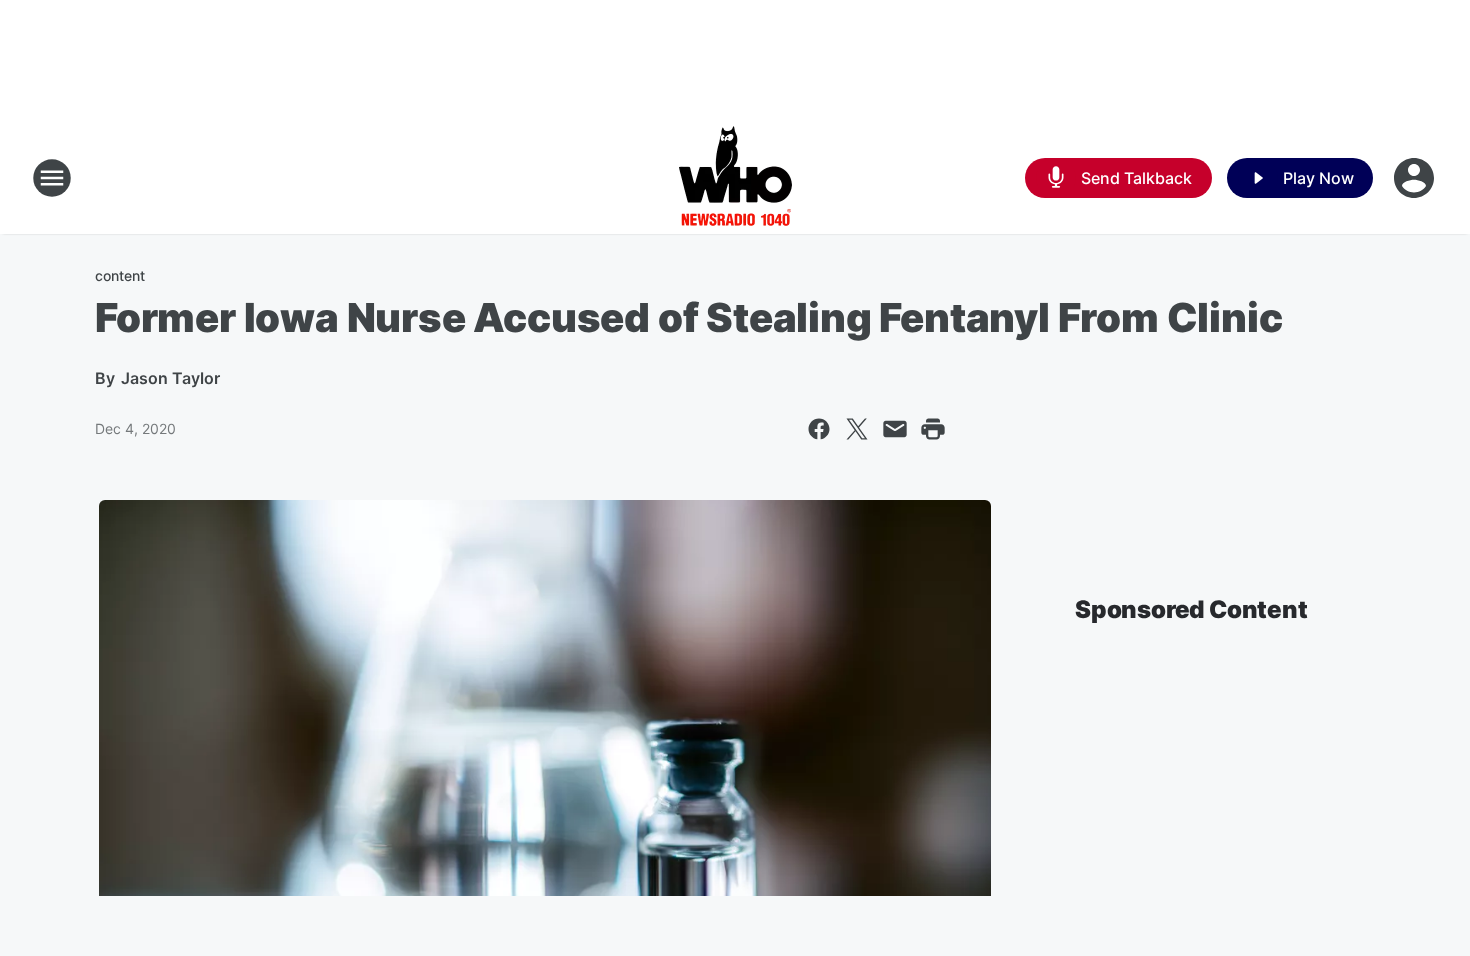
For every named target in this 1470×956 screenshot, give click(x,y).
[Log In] (1416, 178)
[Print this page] (933, 429)
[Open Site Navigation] (52, 178)
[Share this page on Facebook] (819, 429)
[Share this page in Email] (895, 429)
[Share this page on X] (857, 429)
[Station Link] (735, 178)
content (120, 275)
